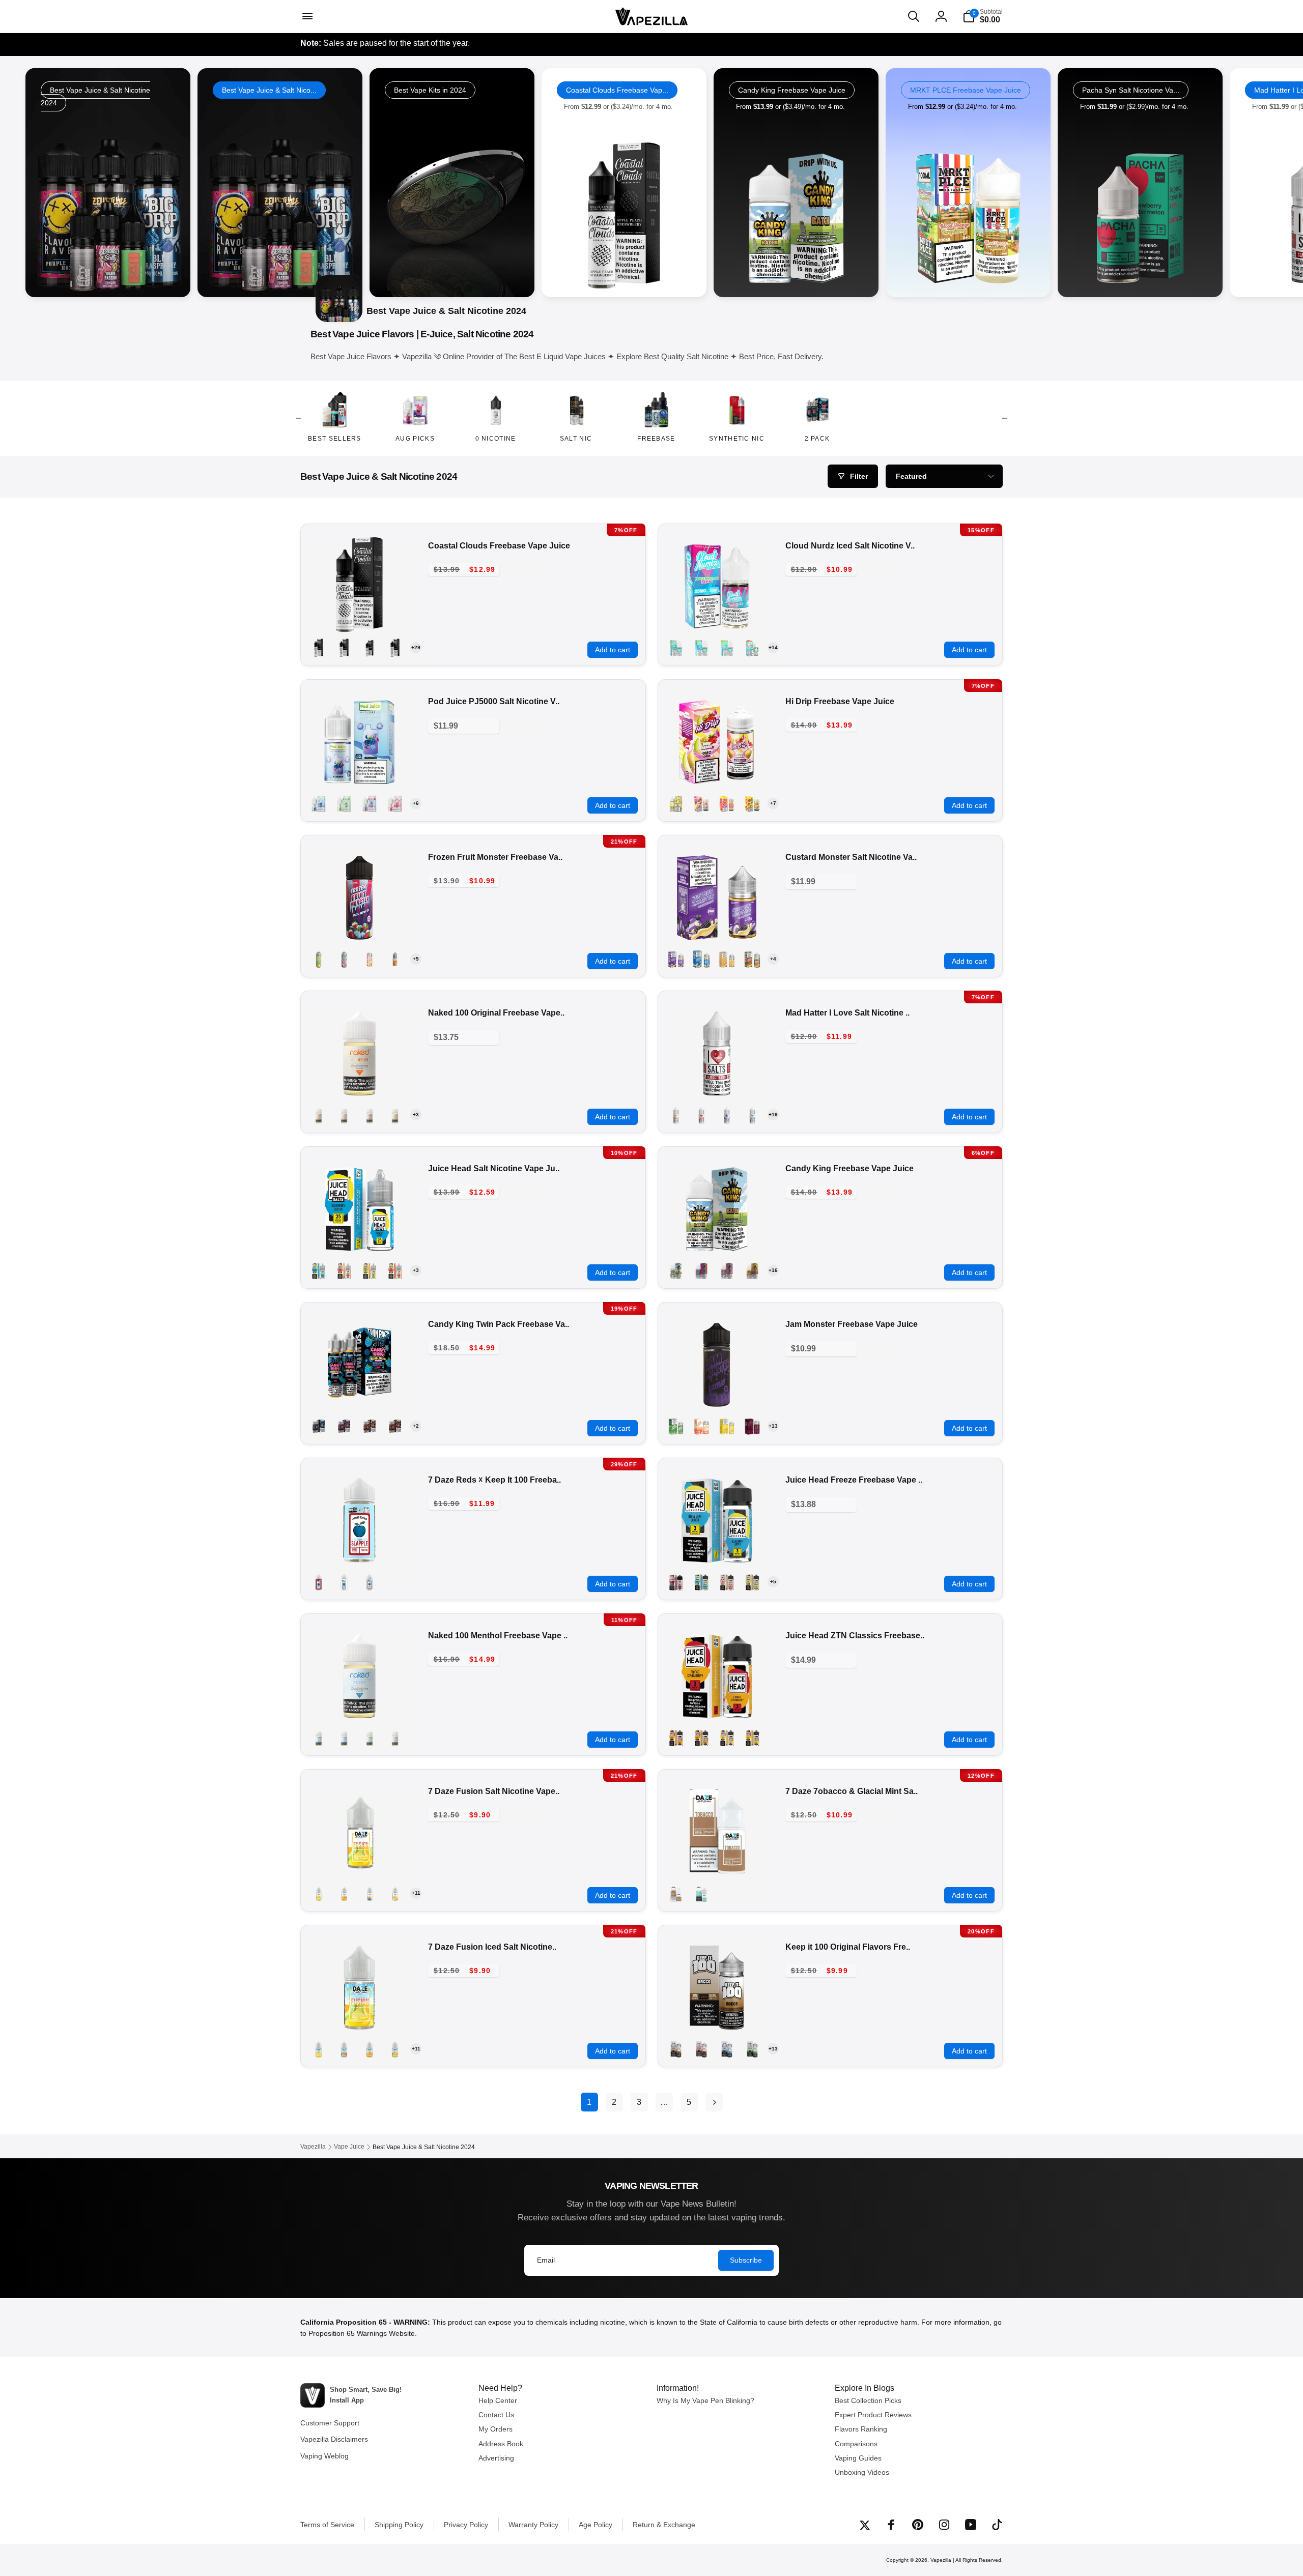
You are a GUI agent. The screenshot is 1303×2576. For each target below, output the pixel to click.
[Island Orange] (752, 803)
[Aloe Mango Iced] (676, 648)
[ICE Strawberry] (676, 1115)
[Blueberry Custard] (701, 959)
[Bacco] (676, 2049)
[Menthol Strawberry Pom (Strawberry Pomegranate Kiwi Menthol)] (395, 1738)
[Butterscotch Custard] (727, 959)
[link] (280, 183)
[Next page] (714, 2102)
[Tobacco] (676, 1893)
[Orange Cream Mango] (395, 1893)
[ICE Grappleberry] (727, 1115)
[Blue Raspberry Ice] (752, 1115)
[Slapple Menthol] (370, 1582)
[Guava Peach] (344, 1270)
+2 (416, 1426)
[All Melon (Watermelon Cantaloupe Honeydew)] (319, 1115)
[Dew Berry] (701, 803)
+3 (416, 1115)
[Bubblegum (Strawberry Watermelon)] (727, 1270)
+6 (416, 803)
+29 (416, 647)
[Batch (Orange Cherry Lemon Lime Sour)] (676, 1270)
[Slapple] (319, 1582)
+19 (773, 1115)
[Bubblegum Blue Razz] (319, 1426)
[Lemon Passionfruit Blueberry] (370, 1893)
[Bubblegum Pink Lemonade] (370, 1426)
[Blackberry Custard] (676, 959)
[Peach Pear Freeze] (752, 1582)
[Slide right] (1005, 418)
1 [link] (589, 2102)
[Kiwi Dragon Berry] (370, 803)
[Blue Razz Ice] (319, 803)
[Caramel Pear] (676, 803)
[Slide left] (298, 418)
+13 (773, 1426)
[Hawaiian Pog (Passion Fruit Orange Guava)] (344, 1115)
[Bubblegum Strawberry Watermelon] (395, 1426)
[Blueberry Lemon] (319, 1270)
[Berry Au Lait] (701, 2049)
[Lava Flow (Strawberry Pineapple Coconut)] (370, 1115)
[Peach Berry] (395, 803)
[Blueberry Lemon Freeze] (701, 1582)
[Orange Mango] (701, 1738)
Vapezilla (941, 2560)
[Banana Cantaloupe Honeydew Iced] (319, 2049)
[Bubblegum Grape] (344, 1426)
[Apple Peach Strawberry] (319, 648)
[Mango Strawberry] (676, 1738)
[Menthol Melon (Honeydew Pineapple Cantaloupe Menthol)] (370, 1738)
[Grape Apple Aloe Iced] (344, 2049)
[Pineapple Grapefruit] (395, 1270)
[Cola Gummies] (752, 1270)
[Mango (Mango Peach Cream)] (395, 1115)
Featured (911, 476)
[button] (306, 16)
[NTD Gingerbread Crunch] (752, 959)
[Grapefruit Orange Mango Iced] (370, 2049)
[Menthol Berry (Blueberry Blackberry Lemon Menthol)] (319, 1738)
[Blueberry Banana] (395, 648)
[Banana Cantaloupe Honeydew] (319, 1893)
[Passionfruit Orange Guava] (676, 1582)
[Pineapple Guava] (727, 1738)
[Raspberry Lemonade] (752, 1738)
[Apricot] (701, 1426)
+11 (416, 1893)
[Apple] (676, 1426)
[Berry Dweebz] (701, 1270)
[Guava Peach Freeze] (727, 1582)
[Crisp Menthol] (344, 1738)
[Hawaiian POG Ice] (370, 959)
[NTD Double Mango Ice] (395, 959)
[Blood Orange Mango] (344, 648)
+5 (416, 959)
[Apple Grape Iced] (701, 648)
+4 (773, 959)
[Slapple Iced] (344, 1582)
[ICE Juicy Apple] (701, 1115)
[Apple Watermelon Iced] (727, 648)
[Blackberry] (752, 1426)
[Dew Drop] (752, 2049)
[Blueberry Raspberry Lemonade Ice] (344, 959)
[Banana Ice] (319, 959)
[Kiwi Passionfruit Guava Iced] (395, 2049)
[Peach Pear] (370, 1270)
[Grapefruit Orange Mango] (344, 1893)
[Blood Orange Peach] (370, 648)
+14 (773, 647)
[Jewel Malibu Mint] (344, 803)
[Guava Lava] (727, 803)
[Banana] (727, 1426)
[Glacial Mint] (701, 1893)
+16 (773, 1270)
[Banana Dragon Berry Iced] (752, 648)
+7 (773, 803)
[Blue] (727, 2049)
